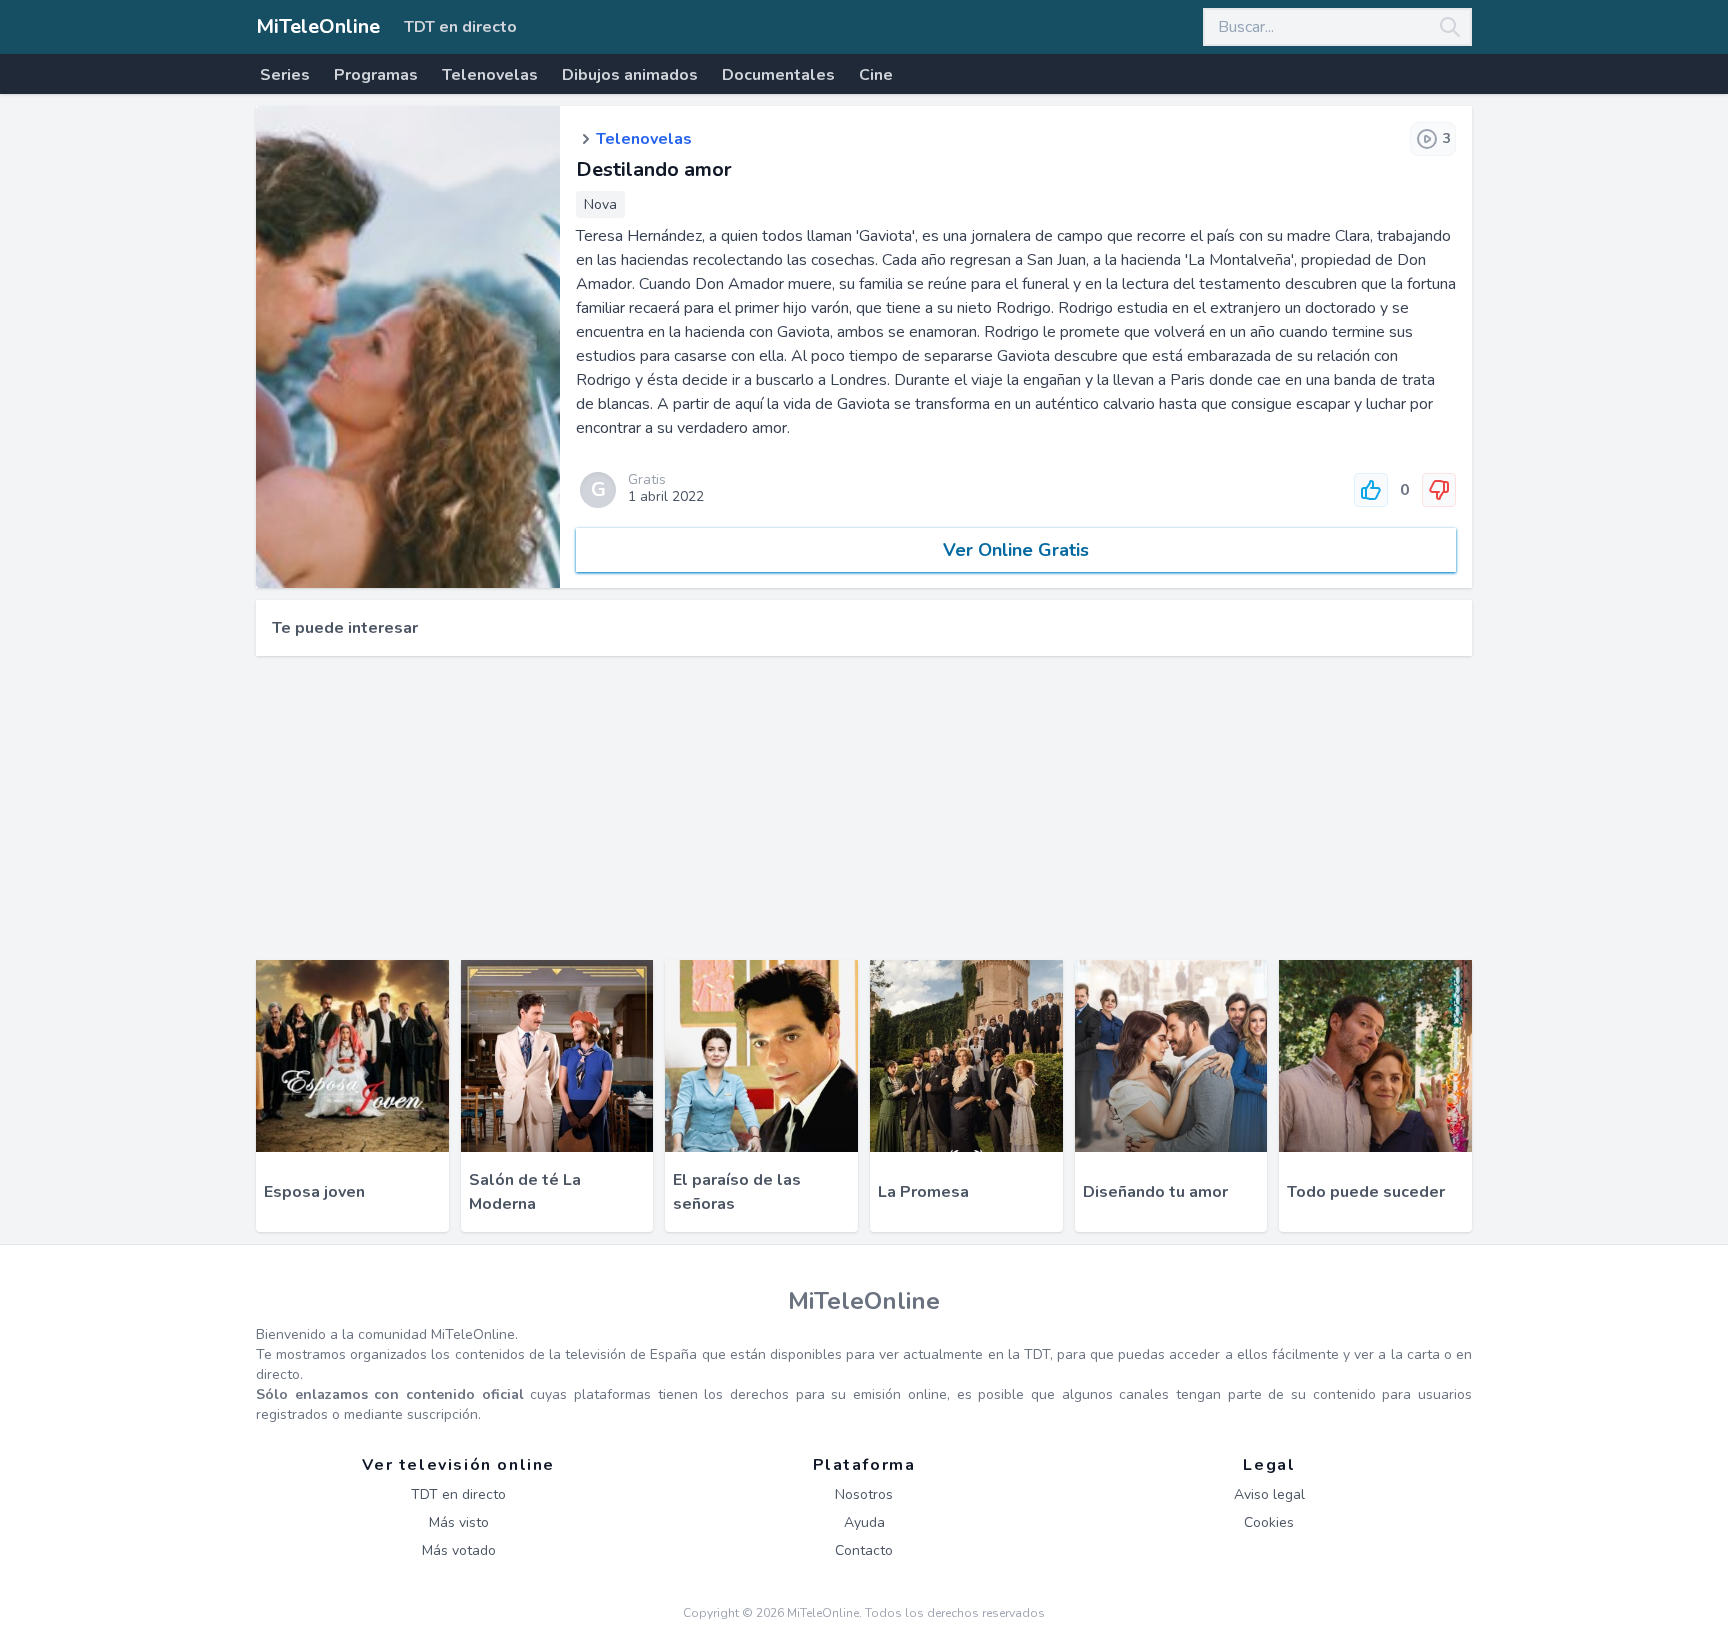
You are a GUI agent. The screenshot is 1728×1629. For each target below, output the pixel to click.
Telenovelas (490, 75)
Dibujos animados (630, 75)
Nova (600, 204)
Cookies (1269, 1522)
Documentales (778, 75)
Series (285, 75)
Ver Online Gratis (1016, 550)
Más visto (459, 1522)
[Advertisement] (864, 808)
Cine (876, 75)
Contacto (864, 1550)
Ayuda (864, 1522)
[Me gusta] (1371, 490)
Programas (376, 75)
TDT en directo (460, 27)
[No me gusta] (1439, 490)
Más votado (459, 1550)
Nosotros (864, 1494)
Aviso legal (1269, 1494)
